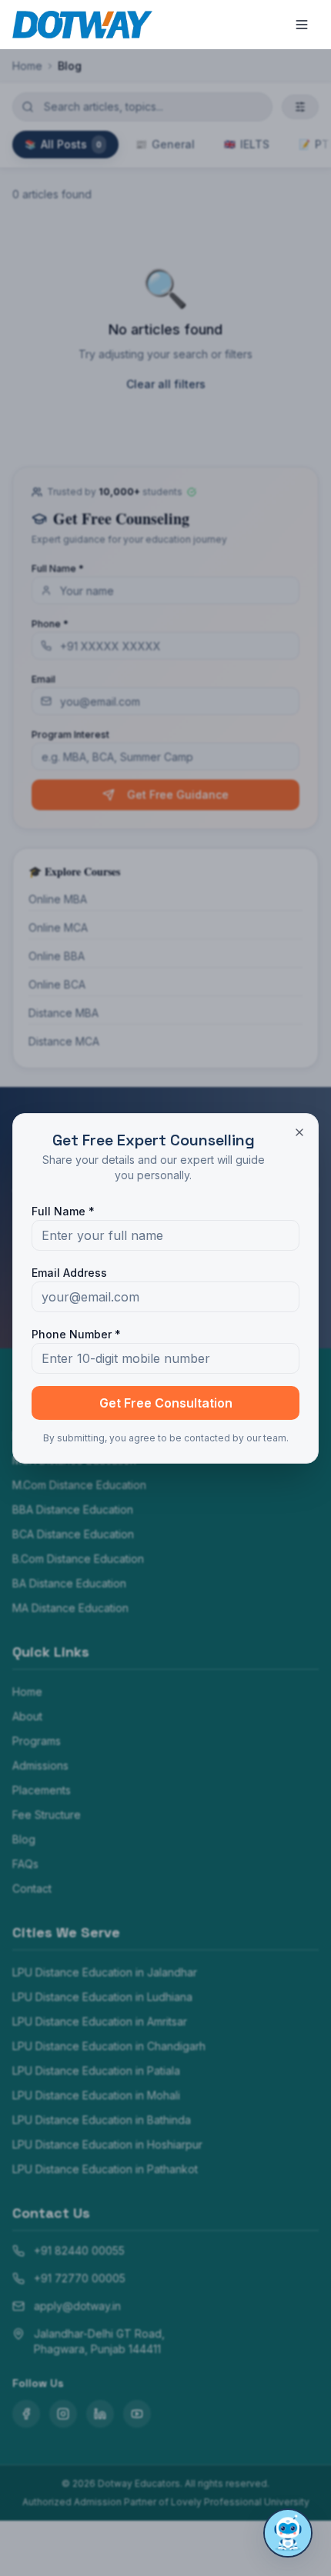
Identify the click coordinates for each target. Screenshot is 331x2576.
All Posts (63, 144)
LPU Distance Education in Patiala (96, 2071)
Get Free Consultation (166, 1403)
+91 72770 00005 (80, 2278)
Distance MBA (64, 1013)
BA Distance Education (69, 1583)
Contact (32, 1888)
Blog (24, 1839)
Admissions (40, 1765)
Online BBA (57, 956)
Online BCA (57, 984)
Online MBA (58, 899)
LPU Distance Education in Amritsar (100, 2021)
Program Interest (70, 735)
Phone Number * (76, 1334)
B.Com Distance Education (78, 1559)
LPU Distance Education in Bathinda (102, 2120)
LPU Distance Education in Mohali (96, 2095)
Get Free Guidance (178, 794)
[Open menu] (302, 25)
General (165, 144)
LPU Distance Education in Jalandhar (105, 1972)
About (27, 1716)
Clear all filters (166, 384)
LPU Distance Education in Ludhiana (102, 1997)
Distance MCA (64, 1041)
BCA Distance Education (73, 1534)
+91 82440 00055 (79, 2250)
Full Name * (58, 568)
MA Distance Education (70, 1608)
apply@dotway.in (77, 2306)
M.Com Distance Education (79, 1485)
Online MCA (58, 927)
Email (43, 679)
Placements (42, 1790)
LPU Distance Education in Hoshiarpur (107, 2144)
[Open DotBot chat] (288, 2533)
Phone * (50, 624)
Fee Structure (47, 1815)
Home (27, 66)
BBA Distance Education (73, 1509)
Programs (37, 1741)
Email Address (69, 1273)
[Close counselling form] (299, 1132)
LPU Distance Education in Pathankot (105, 2169)
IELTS (247, 144)
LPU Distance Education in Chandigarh (109, 2046)
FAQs (25, 1864)
